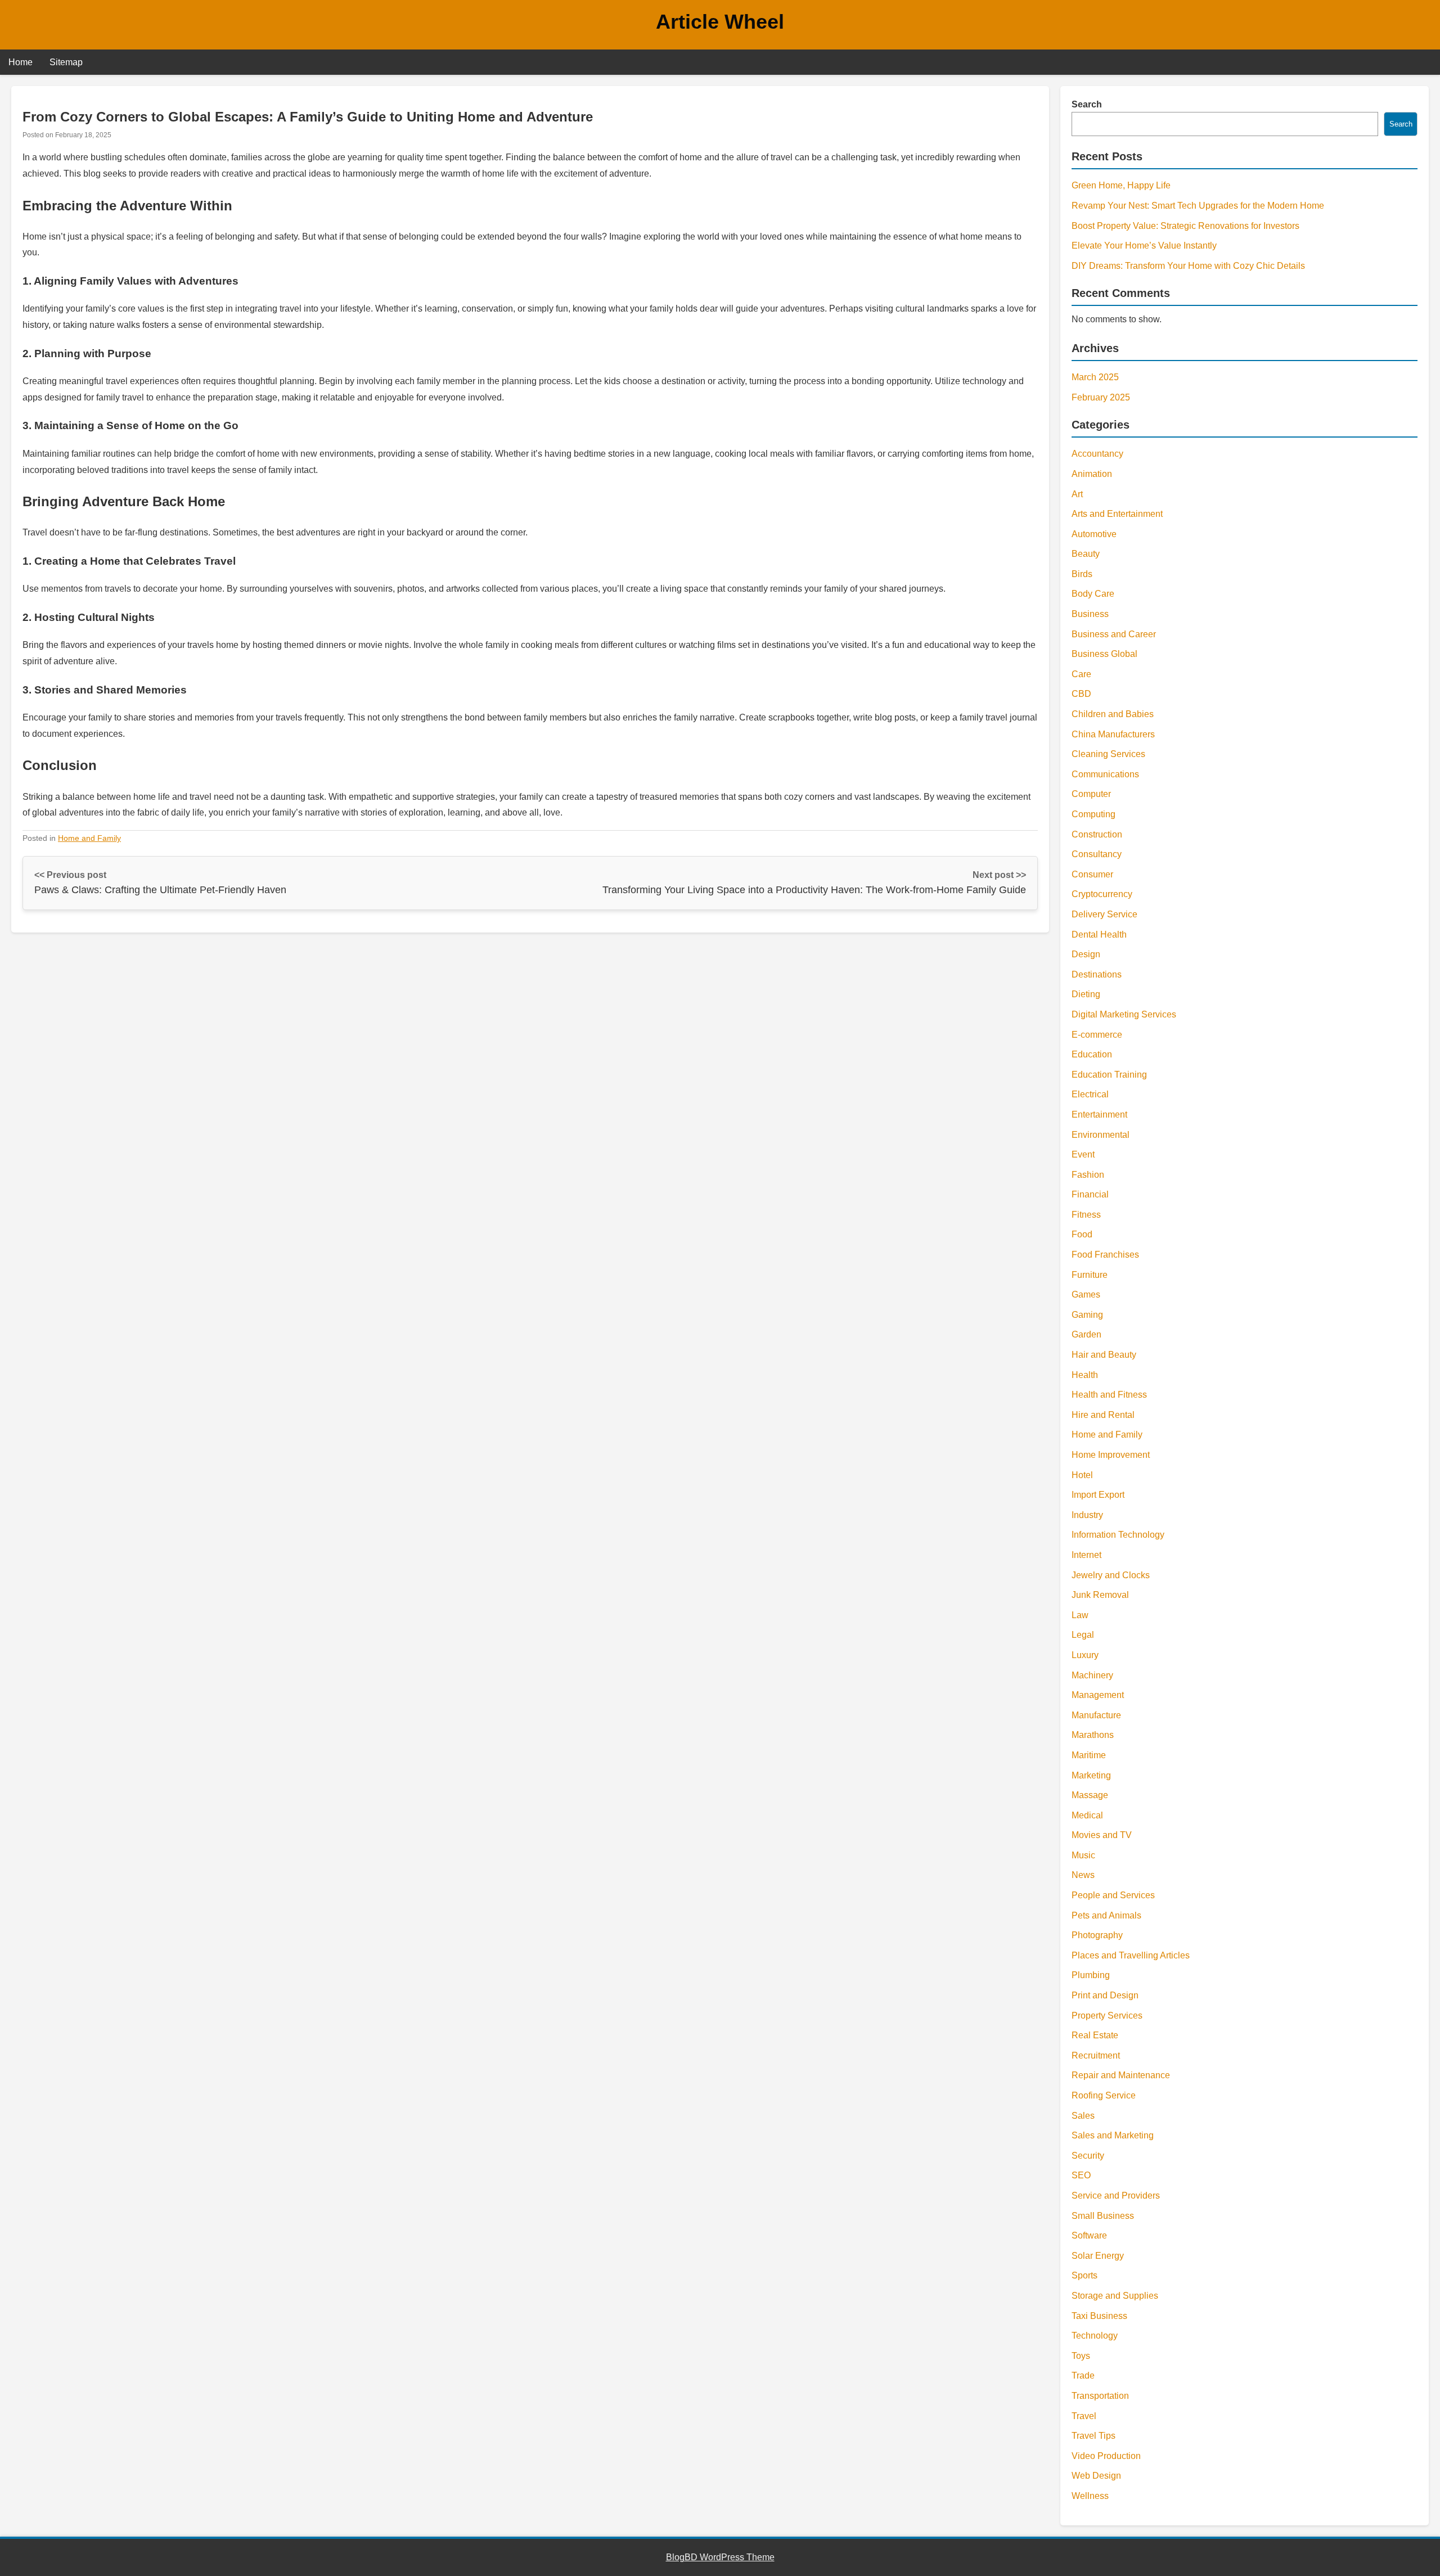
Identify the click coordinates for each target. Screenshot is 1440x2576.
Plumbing (1091, 1975)
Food (1082, 1234)
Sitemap (66, 62)
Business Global (1104, 654)
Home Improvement (1111, 1455)
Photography (1097, 1935)
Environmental (1101, 1135)
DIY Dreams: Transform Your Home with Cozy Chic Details (1188, 266)
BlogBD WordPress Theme (720, 2557)
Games (1086, 1294)
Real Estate (1095, 2035)
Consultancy (1097, 854)
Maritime (1089, 1755)
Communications (1105, 774)
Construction (1097, 834)
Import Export (1098, 1495)
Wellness (1090, 2496)
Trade (1083, 2375)
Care (1081, 674)
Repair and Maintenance (1121, 2075)
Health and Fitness (1109, 1395)
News (1083, 1875)
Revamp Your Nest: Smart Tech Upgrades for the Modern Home (1198, 206)
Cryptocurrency (1102, 894)
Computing (1093, 814)
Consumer (1092, 874)
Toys (1081, 2356)
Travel (1084, 2416)
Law (1080, 1615)
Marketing (1091, 1775)
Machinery (1092, 1675)
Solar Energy (1098, 2256)
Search (1087, 104)
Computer (1091, 794)
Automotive (1094, 534)
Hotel (1082, 1475)
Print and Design (1105, 1995)
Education (1092, 1054)
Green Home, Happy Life (1121, 185)
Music (1083, 1855)
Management (1098, 1695)
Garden (1086, 1334)
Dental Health (1099, 935)
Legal (1083, 1635)
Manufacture (1096, 1715)
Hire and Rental (1103, 1415)
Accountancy (1097, 454)
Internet (1086, 1555)
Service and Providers (1116, 2196)
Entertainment (1099, 1114)
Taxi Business (1099, 2316)
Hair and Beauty (1104, 1355)
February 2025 (1101, 397)
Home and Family (89, 838)
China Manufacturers (1113, 734)
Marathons (1093, 1735)
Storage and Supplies (1115, 2296)
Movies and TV (1102, 1835)
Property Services (1107, 2016)
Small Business (1103, 2216)
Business (1090, 614)
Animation (1092, 474)
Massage (1090, 1795)
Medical (1087, 1815)
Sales (1083, 2116)
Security (1088, 2156)
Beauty (1086, 554)
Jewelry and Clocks (1111, 1575)
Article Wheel (720, 22)
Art (1077, 494)
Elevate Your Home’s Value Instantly (1144, 246)
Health (1085, 1375)
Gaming (1087, 1315)
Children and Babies (1113, 714)
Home (21, 62)
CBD (1081, 694)
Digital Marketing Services (1124, 1014)
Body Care (1093, 594)
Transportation (1100, 2396)
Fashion (1088, 1175)
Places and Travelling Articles (1131, 1955)
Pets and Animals (1106, 1915)
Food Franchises (1105, 1255)
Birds (1082, 574)
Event (1083, 1154)
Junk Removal (1100, 1595)
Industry (1087, 1515)
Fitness (1086, 1215)
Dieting (1086, 994)
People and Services (1113, 1895)
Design (1086, 954)
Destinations (1097, 974)
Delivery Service (1104, 914)
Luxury (1085, 1655)
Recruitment (1096, 2055)
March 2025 (1095, 377)
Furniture (1090, 1275)
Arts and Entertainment (1117, 514)
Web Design (1096, 2476)
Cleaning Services (1108, 754)
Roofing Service (1104, 2095)
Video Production (1106, 2456)
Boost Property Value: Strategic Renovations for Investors (1185, 226)
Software (1089, 2235)
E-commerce (1097, 1035)
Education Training (1109, 1075)
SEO (1081, 2175)
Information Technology (1118, 1535)
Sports (1084, 2275)
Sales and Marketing (1113, 2135)
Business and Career (1114, 634)
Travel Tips (1093, 2436)
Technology (1095, 2336)
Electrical (1090, 1094)
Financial (1090, 1194)
